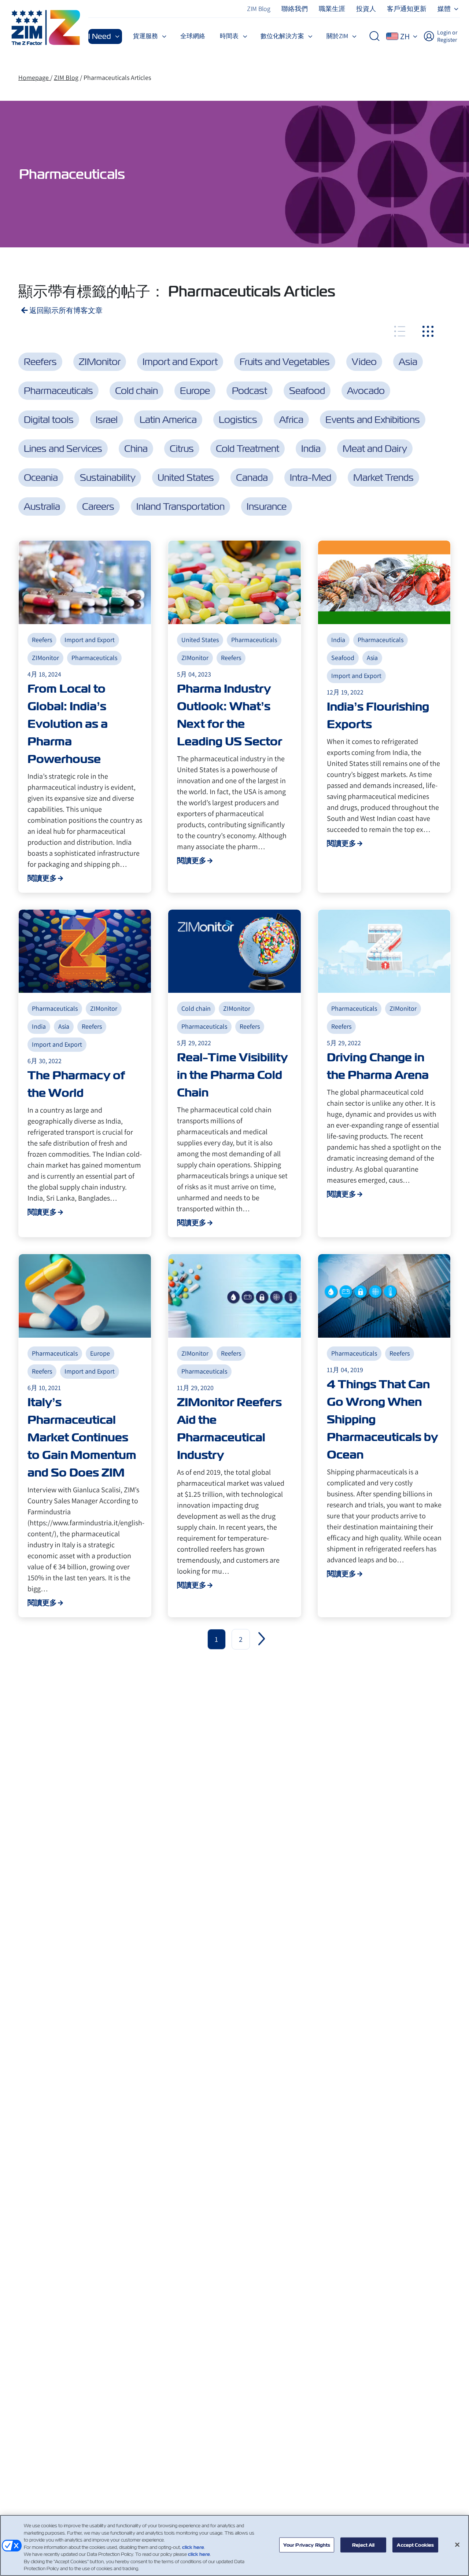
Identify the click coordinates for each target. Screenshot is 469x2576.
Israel (107, 420)
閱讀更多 (42, 878)
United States (186, 478)
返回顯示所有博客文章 (65, 310)
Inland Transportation (180, 506)
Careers (98, 506)
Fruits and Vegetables (285, 362)
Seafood (307, 391)
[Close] (457, 2544)
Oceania (41, 478)
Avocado (366, 391)
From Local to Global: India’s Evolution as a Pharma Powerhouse (68, 724)
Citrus (182, 449)
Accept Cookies (415, 2545)
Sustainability (108, 478)
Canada (252, 478)
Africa (291, 420)
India (311, 449)
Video (364, 362)
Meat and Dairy (375, 449)
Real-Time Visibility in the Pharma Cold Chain (232, 1075)
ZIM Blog (66, 78)
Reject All (363, 2545)
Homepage (34, 78)
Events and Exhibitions (373, 420)
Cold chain (136, 391)
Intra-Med (311, 478)
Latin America (168, 420)
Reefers (40, 362)
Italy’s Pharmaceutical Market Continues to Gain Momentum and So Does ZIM (82, 1437)
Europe (195, 391)
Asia (408, 362)
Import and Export (180, 362)
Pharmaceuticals (58, 391)
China (136, 449)
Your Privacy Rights (307, 2545)
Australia (42, 506)
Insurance (267, 506)
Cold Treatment (248, 449)
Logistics (238, 420)
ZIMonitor (100, 362)
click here (193, 2547)
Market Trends (383, 478)
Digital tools (49, 420)
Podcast (250, 391)
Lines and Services (63, 449)
